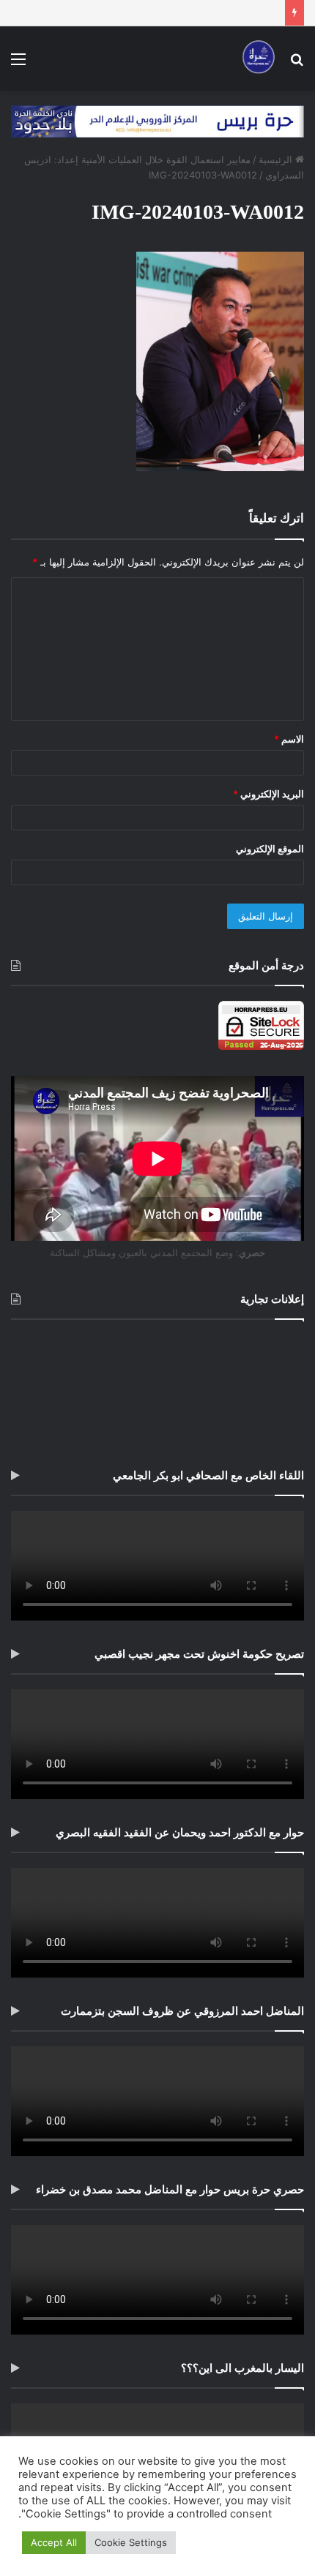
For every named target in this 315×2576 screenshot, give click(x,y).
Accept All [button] (54, 2542)
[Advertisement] (157, 1390)
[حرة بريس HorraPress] (256, 59)
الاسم (289, 739)
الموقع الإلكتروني (270, 849)
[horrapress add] (157, 121)
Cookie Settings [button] (131, 2542)
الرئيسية (277, 159)
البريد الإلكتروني (268, 794)
